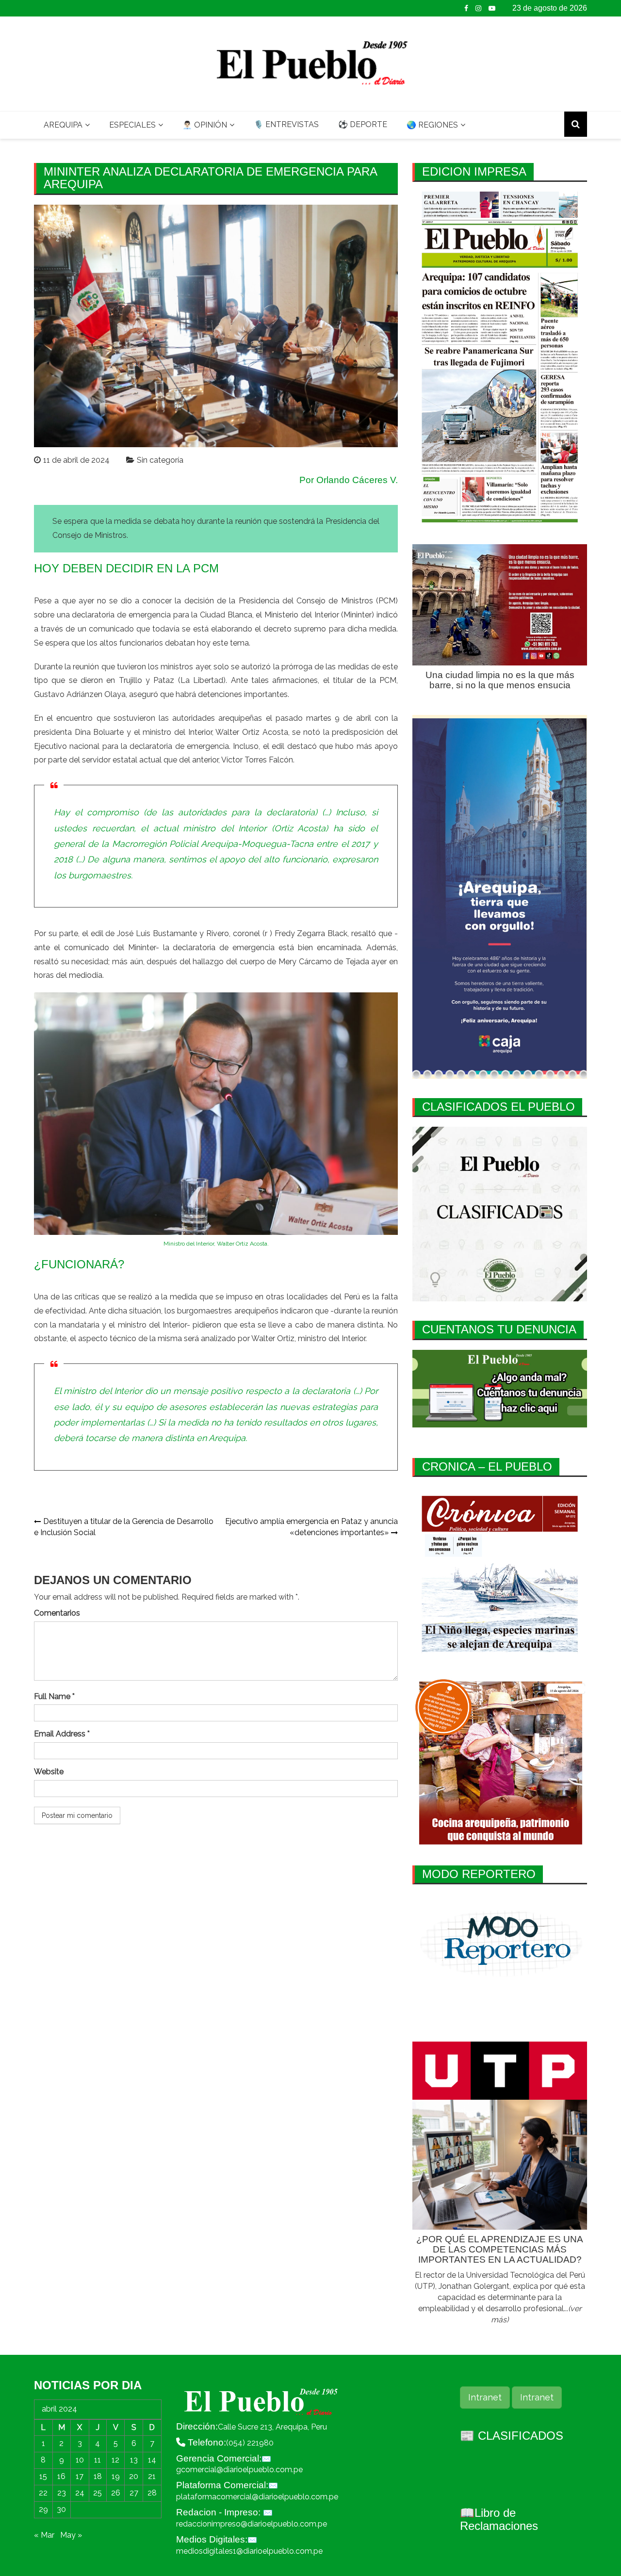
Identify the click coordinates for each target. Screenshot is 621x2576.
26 (116, 2493)
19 (116, 2476)
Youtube (492, 8)
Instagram (478, 8)
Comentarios (57, 1613)
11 (98, 2460)
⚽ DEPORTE (363, 124)
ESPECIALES (132, 125)
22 (43, 2493)
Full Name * (54, 1696)
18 (98, 2476)
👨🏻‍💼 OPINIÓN (205, 125)
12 (115, 2460)
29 (43, 2509)
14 (152, 2460)
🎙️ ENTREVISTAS (286, 124)
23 (62, 2493)
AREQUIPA (63, 125)
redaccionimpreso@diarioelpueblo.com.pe (252, 2524)
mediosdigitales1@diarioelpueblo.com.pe (249, 2551)
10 (80, 2460)
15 (43, 2476)
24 (80, 2493)
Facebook (466, 8)
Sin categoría (160, 460)
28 (152, 2493)
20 (134, 2476)
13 (134, 2460)
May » (71, 2535)
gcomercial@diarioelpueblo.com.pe (239, 2470)
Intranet (485, 2397)
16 (61, 2476)
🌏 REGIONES (432, 125)
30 (61, 2509)
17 (80, 2476)
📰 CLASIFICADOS (512, 2436)
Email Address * (62, 1734)
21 (152, 2476)
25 (98, 2493)
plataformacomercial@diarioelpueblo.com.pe (257, 2497)
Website (49, 1772)
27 (134, 2493)
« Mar (44, 2535)
